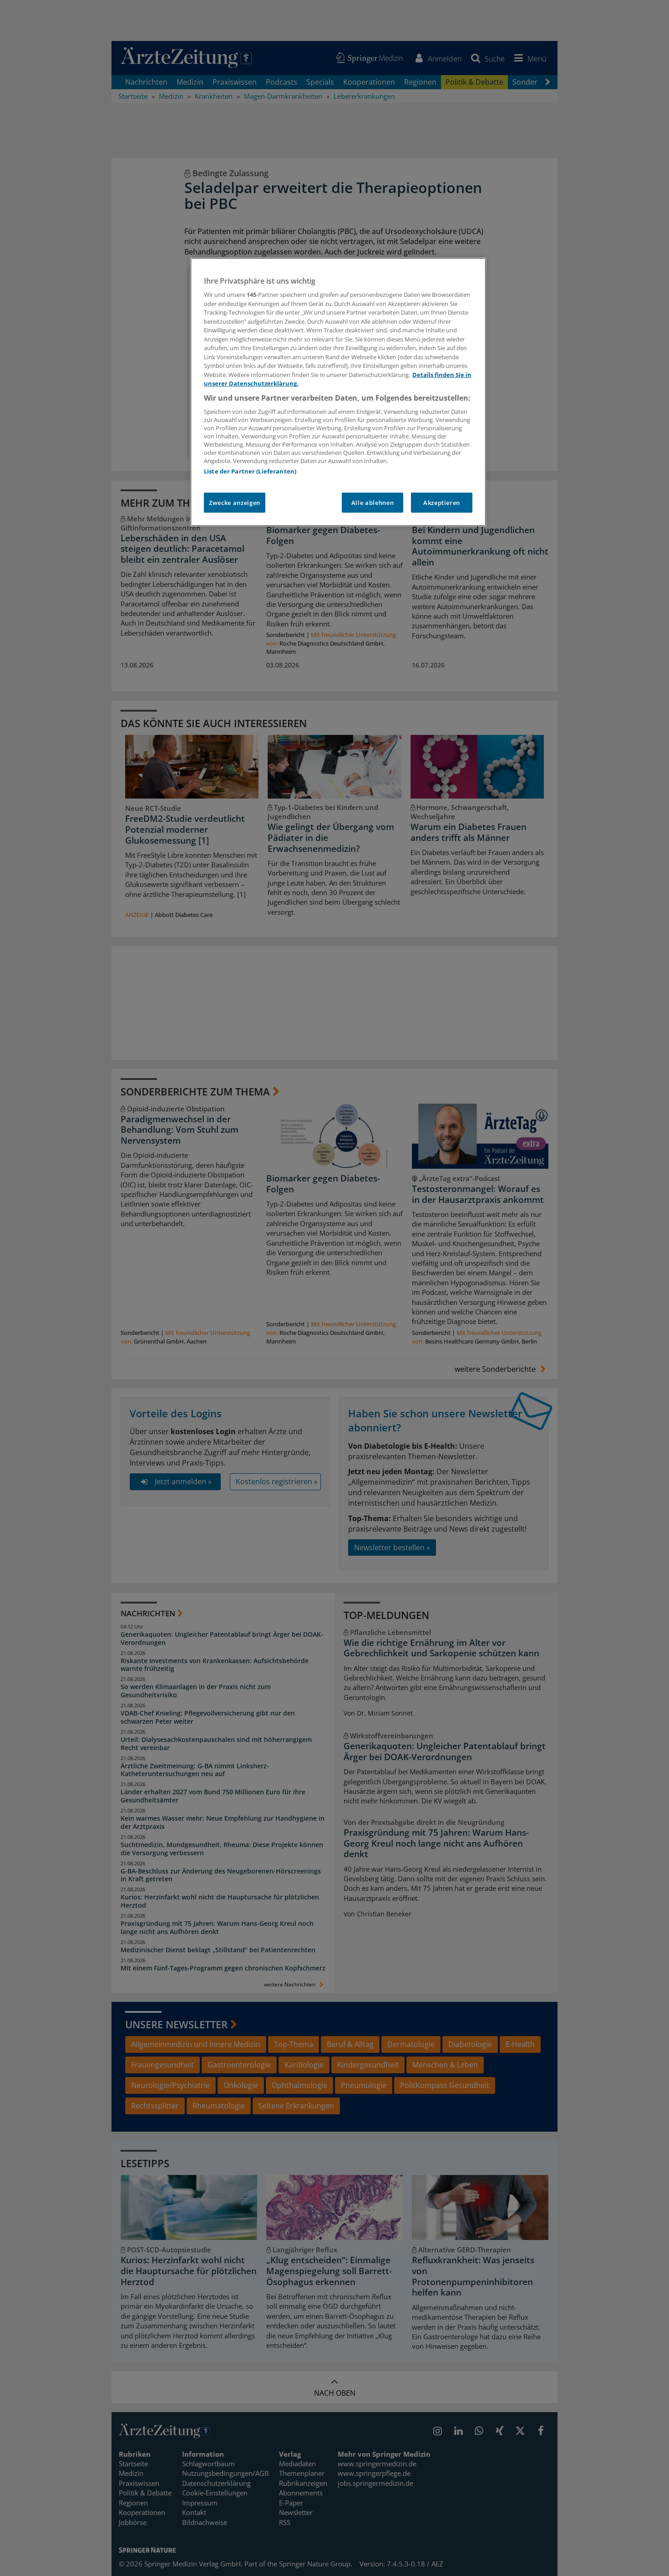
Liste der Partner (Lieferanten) (250, 471)
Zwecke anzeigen (235, 503)
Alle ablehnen (373, 503)
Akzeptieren (442, 503)
